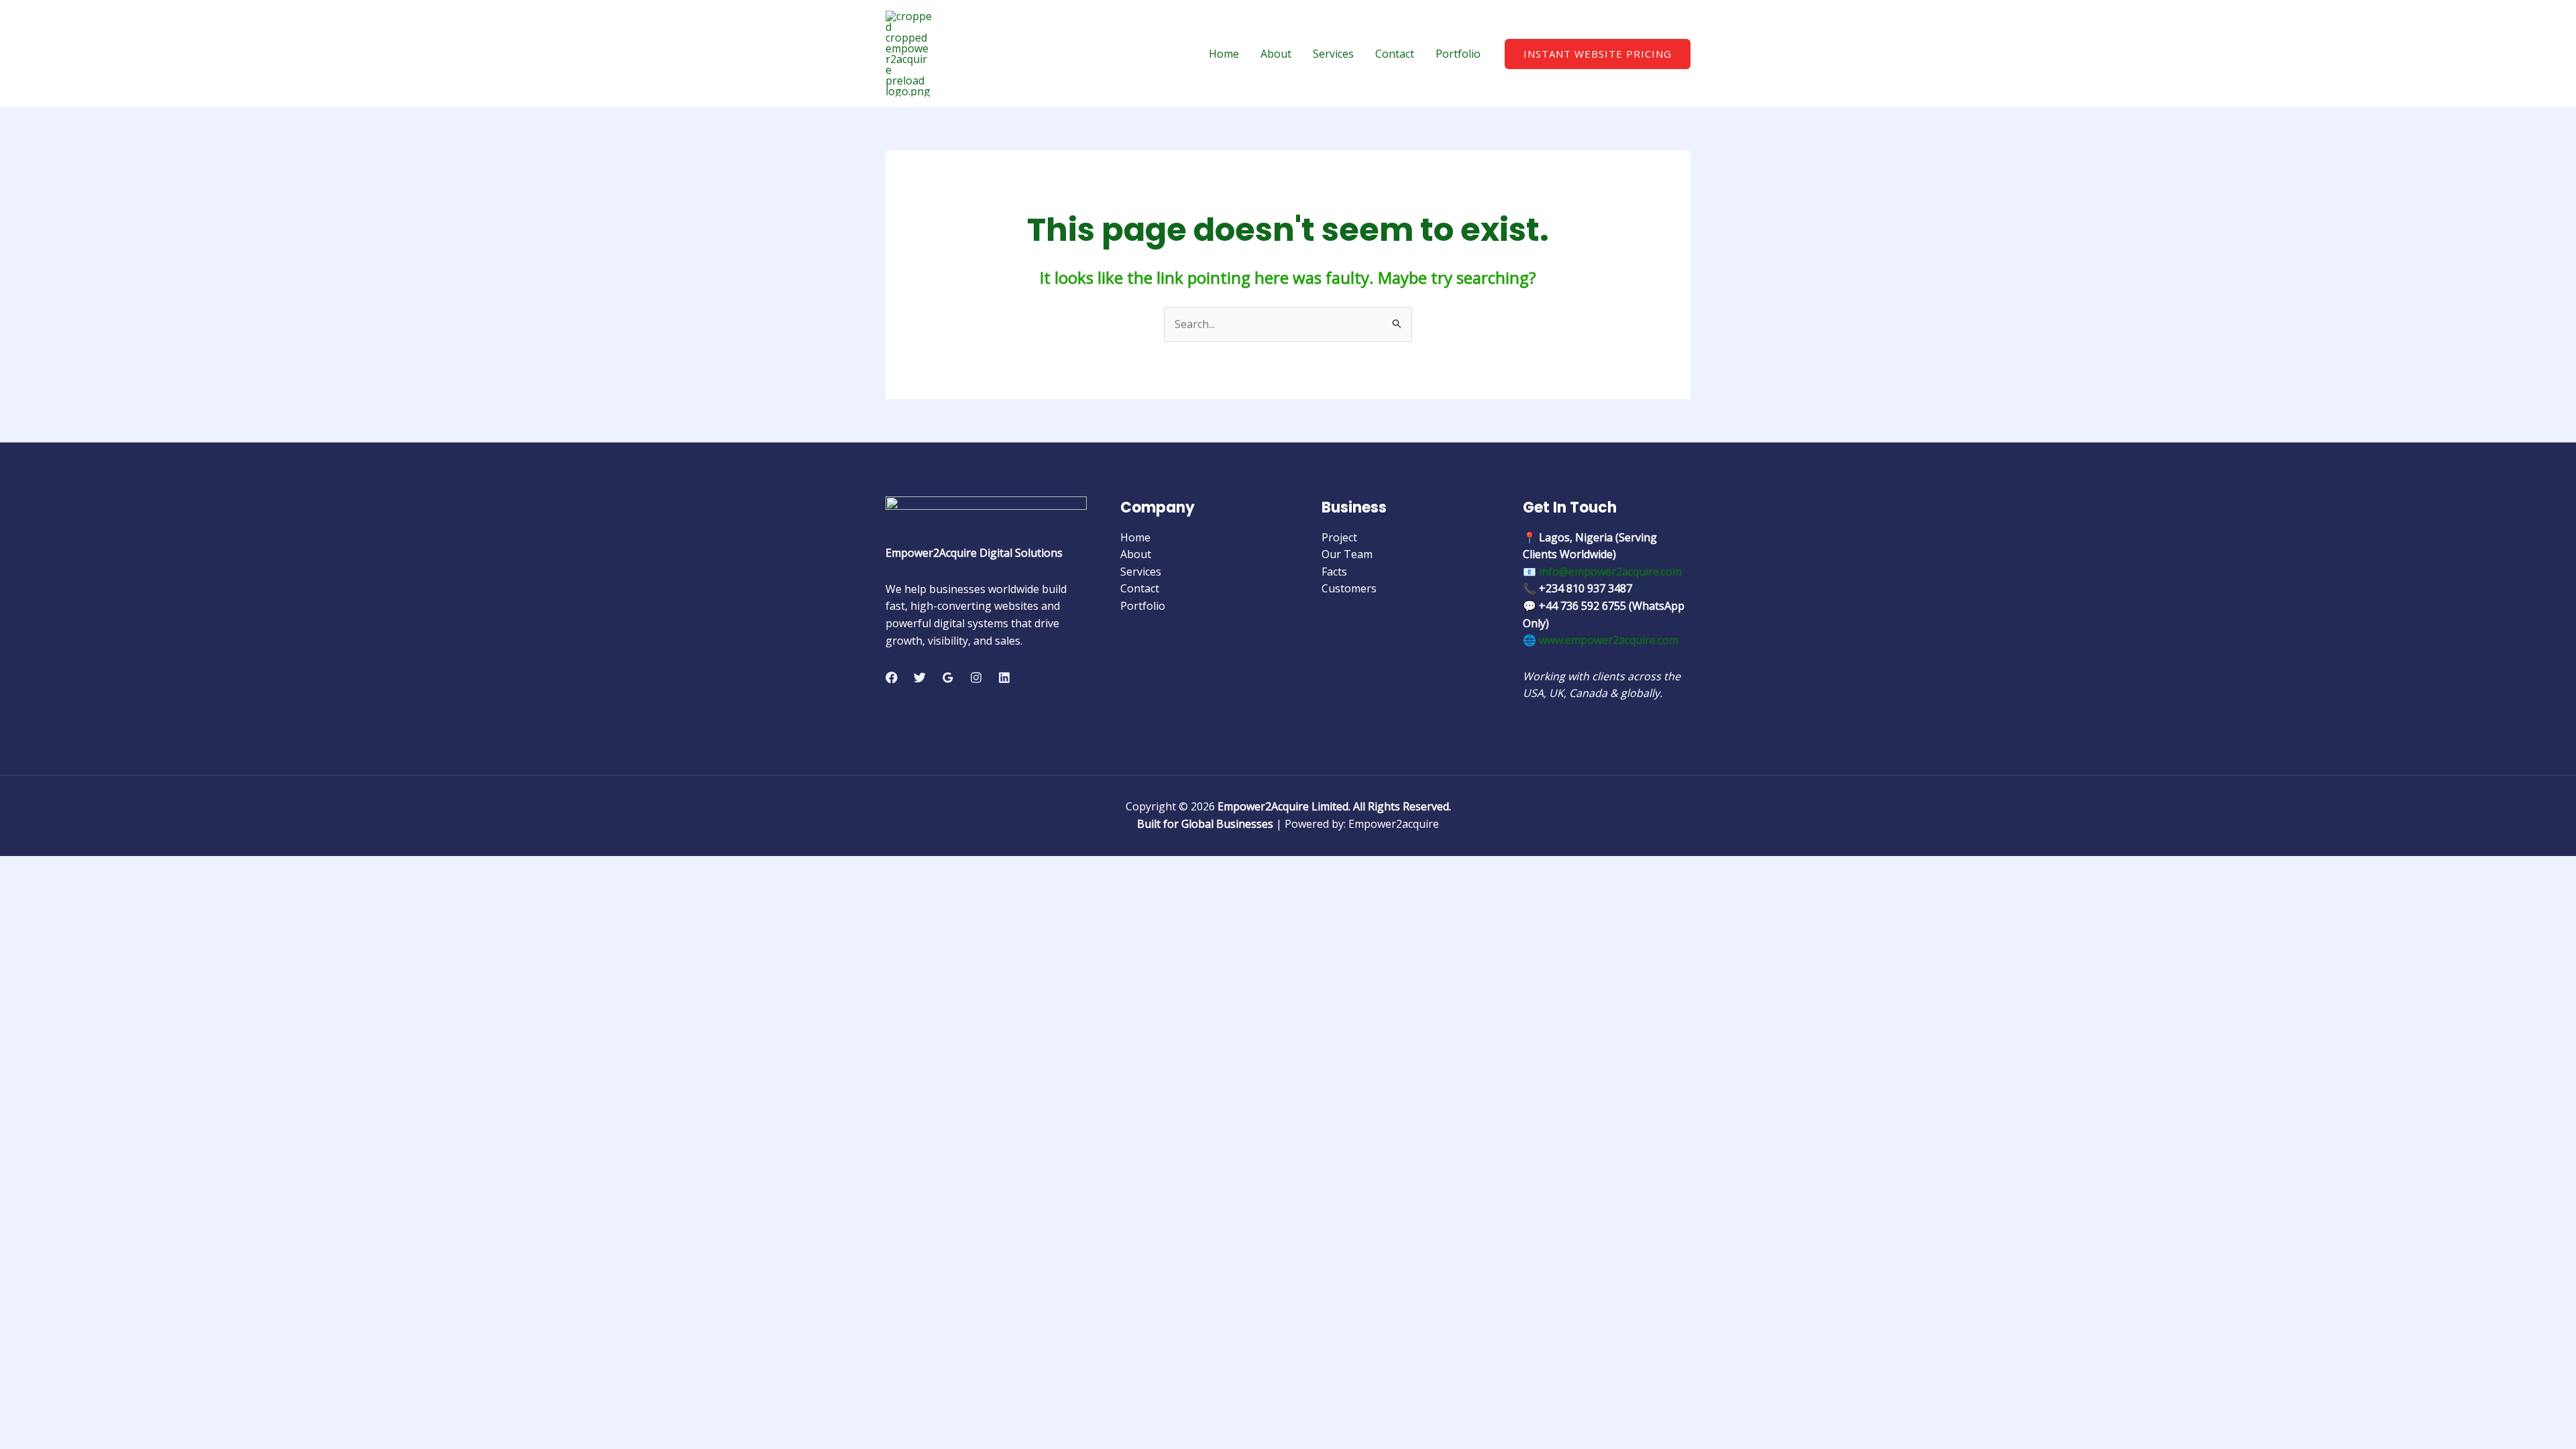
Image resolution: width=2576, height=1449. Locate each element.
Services (1333, 54)
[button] (1598, 54)
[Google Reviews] (948, 678)
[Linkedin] (1004, 678)
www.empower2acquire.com (1609, 640)
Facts (1334, 572)
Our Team (1347, 554)
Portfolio (1458, 54)
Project (1339, 537)
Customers (1349, 588)
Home (1224, 54)
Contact (1395, 54)
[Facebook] (892, 678)
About (1276, 54)
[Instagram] (976, 678)
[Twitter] (920, 678)
